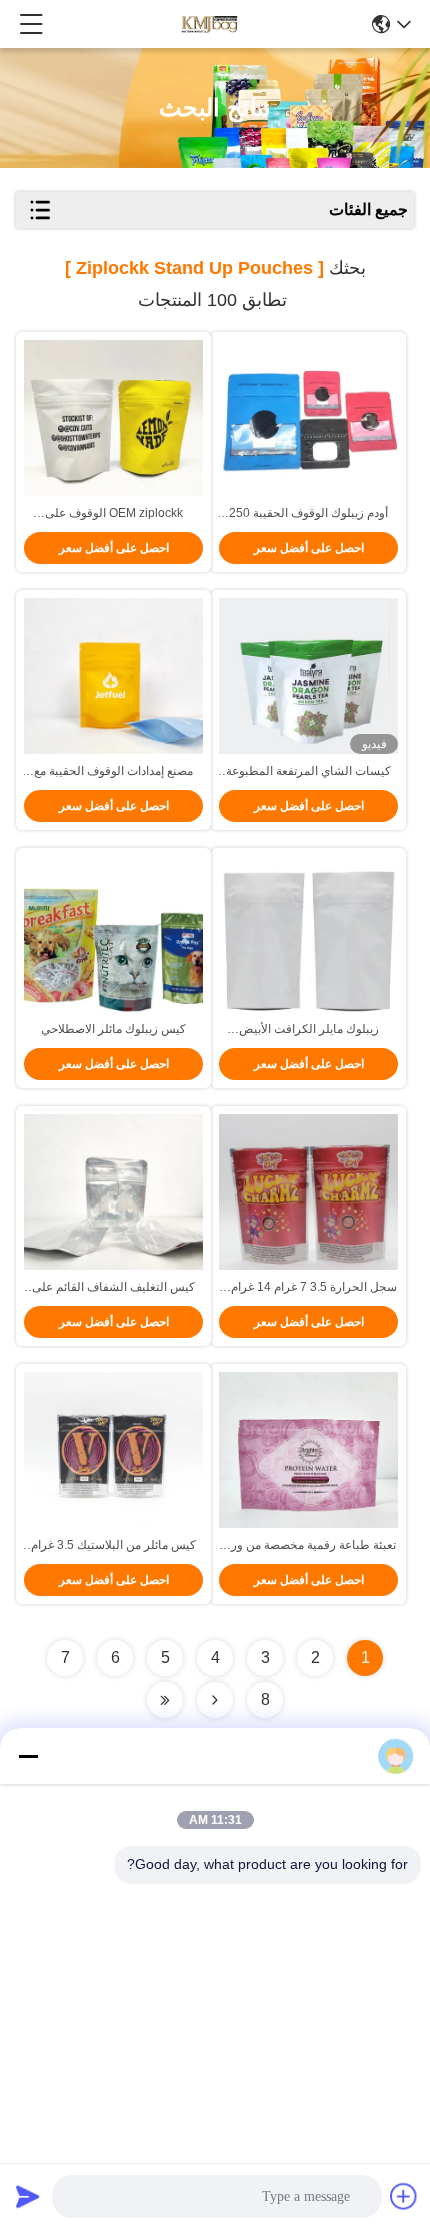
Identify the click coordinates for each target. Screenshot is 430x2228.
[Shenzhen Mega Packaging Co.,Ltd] (208, 24)
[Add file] (404, 2196)
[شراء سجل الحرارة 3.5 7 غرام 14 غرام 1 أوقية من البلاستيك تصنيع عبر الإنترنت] (308, 1200)
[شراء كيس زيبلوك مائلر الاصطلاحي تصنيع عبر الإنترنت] (113, 942)
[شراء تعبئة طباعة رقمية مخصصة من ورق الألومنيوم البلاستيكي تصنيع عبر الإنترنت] (308, 1458)
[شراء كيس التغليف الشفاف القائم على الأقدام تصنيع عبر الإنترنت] (113, 1200)
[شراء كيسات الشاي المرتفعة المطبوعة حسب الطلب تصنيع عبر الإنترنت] (308, 684)
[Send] (28, 2196)
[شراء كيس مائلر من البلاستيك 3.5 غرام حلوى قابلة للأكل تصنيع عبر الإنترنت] (113, 1458)
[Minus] (28, 1756)
